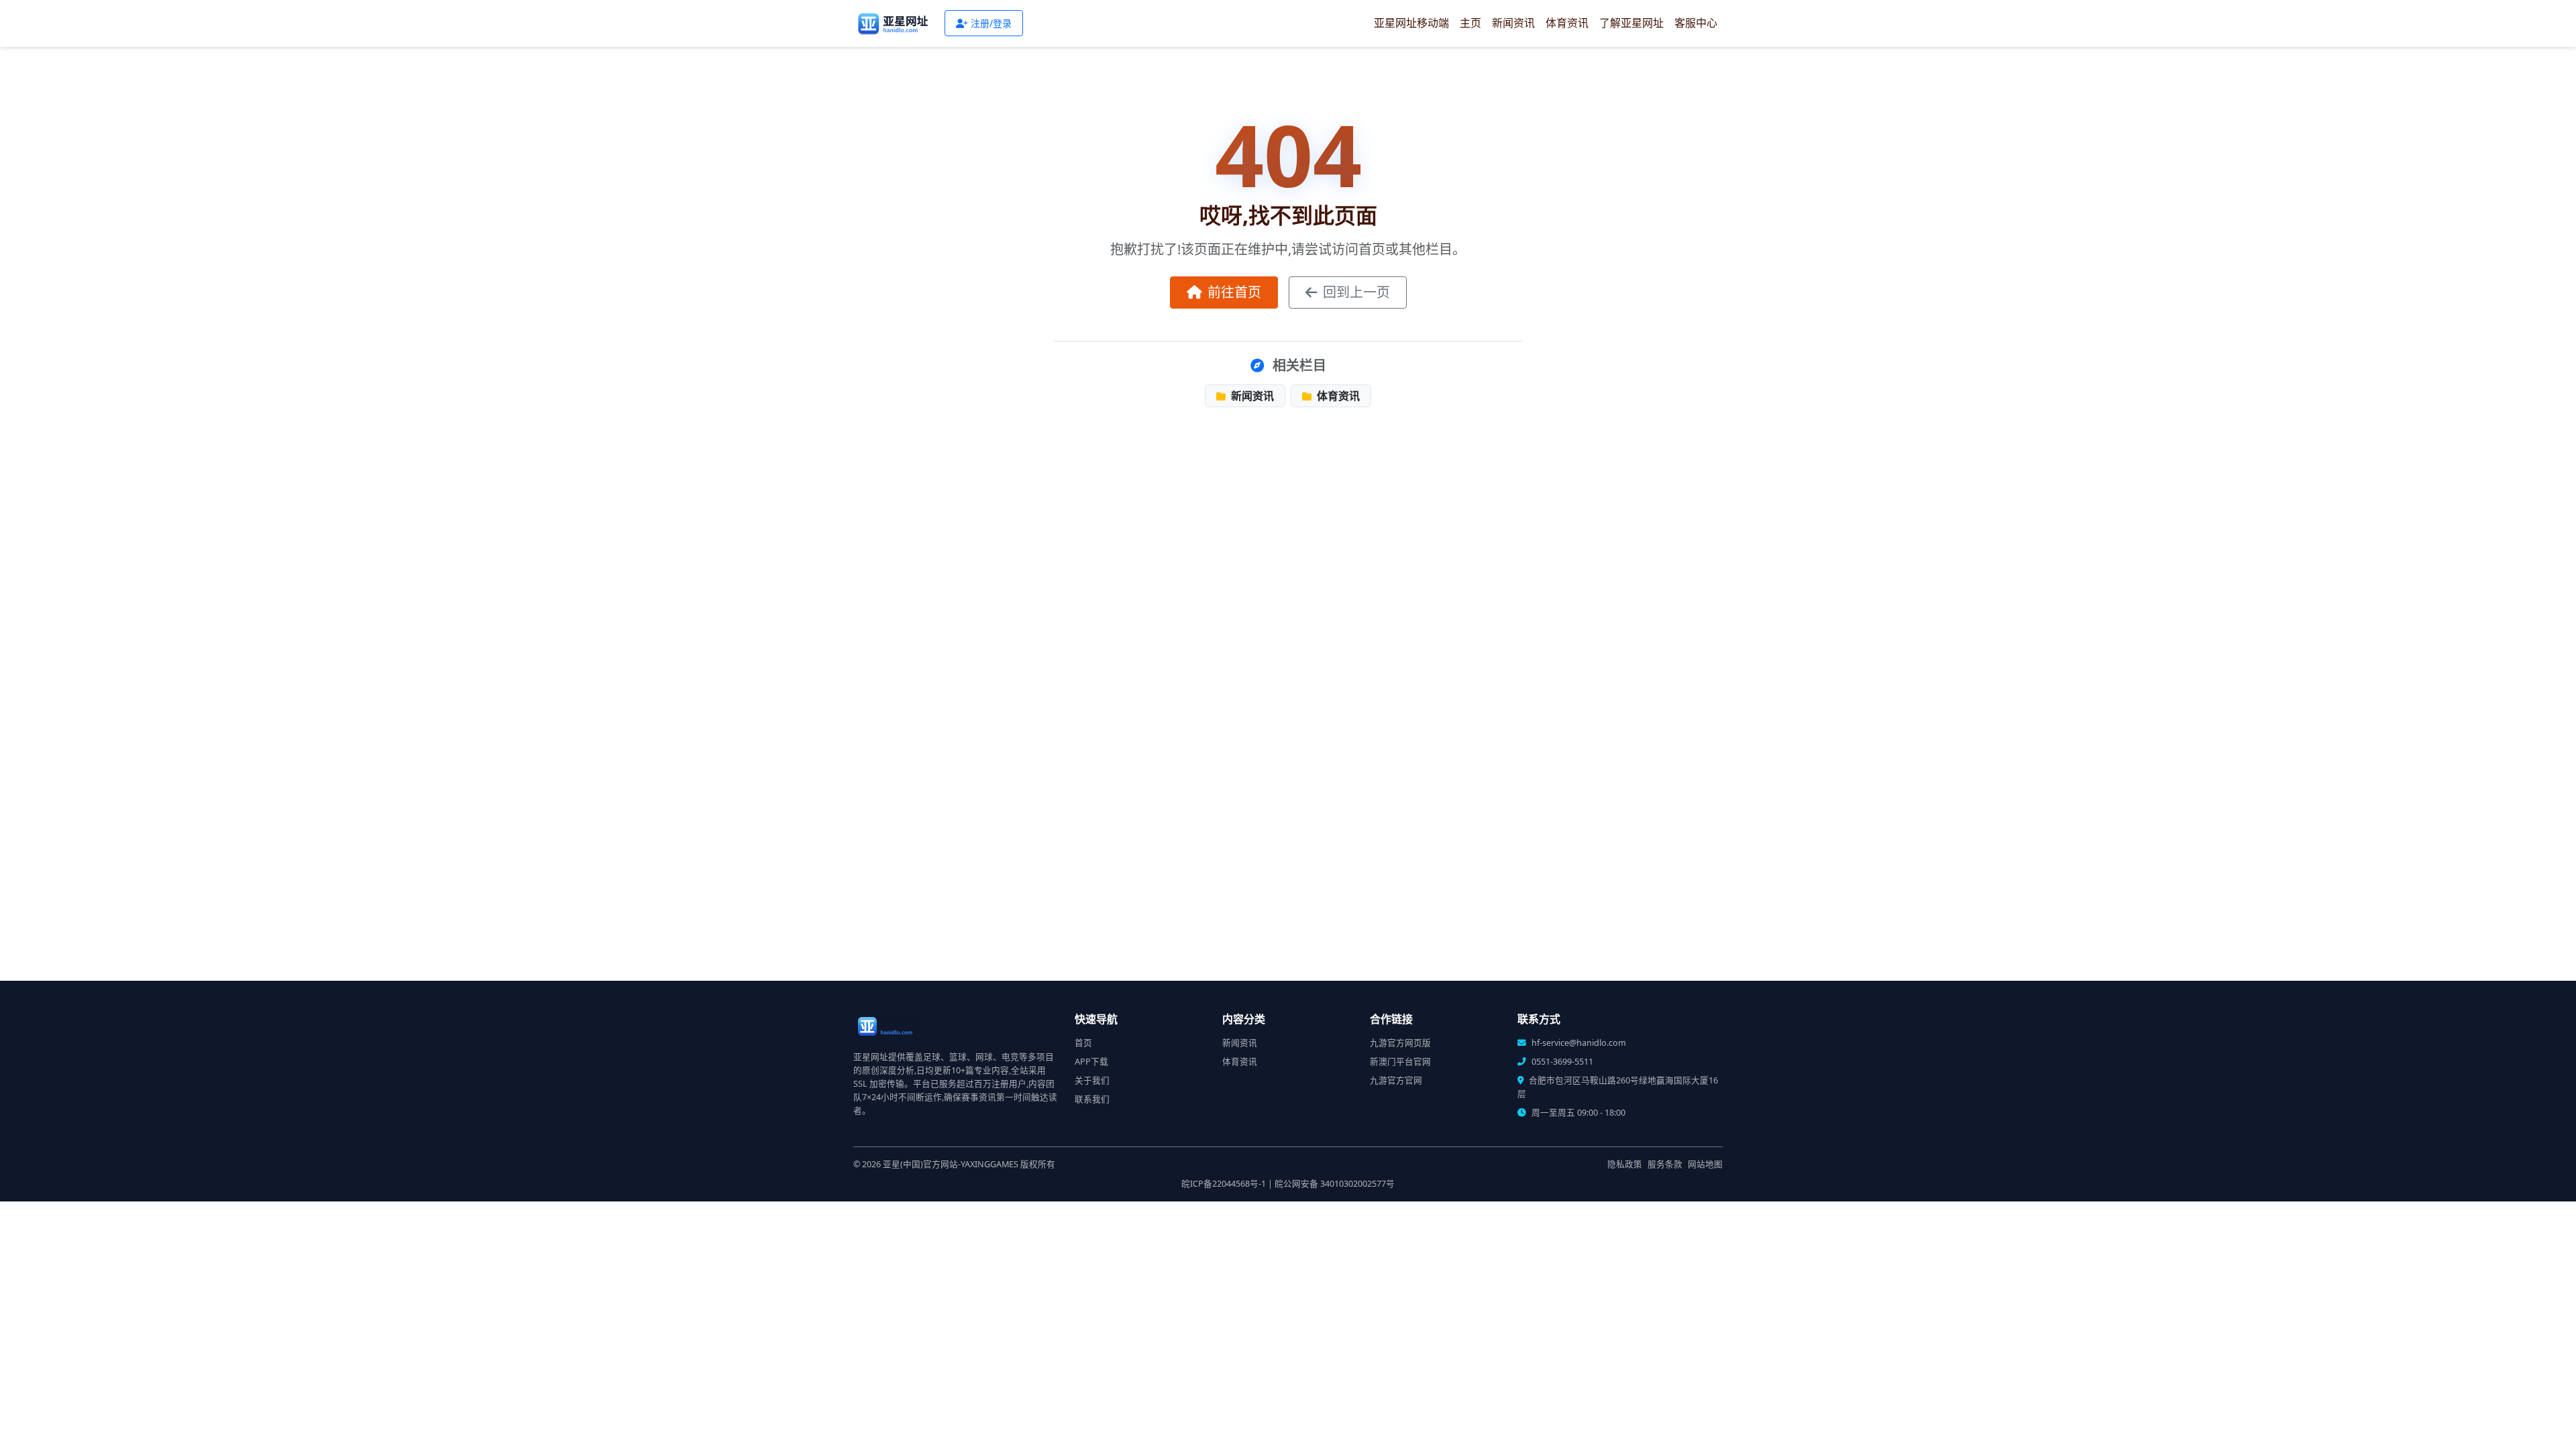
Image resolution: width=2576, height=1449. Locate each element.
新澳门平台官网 (1400, 1062)
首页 (1083, 1043)
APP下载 (1091, 1062)
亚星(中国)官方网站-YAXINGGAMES (951, 1164)
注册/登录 (991, 23)
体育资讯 (1567, 23)
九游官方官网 (1396, 1080)
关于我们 (1092, 1080)
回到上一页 (1356, 292)
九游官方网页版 (1400, 1043)
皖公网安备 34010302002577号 (1335, 1184)
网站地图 (1705, 1164)
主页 (1470, 23)
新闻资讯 (1513, 23)
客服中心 (1696, 23)
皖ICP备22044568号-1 (1224, 1184)
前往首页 (1234, 292)
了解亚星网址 (1631, 23)
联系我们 (1092, 1099)
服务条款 (1665, 1164)
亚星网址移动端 (1411, 23)
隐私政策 (1625, 1164)
